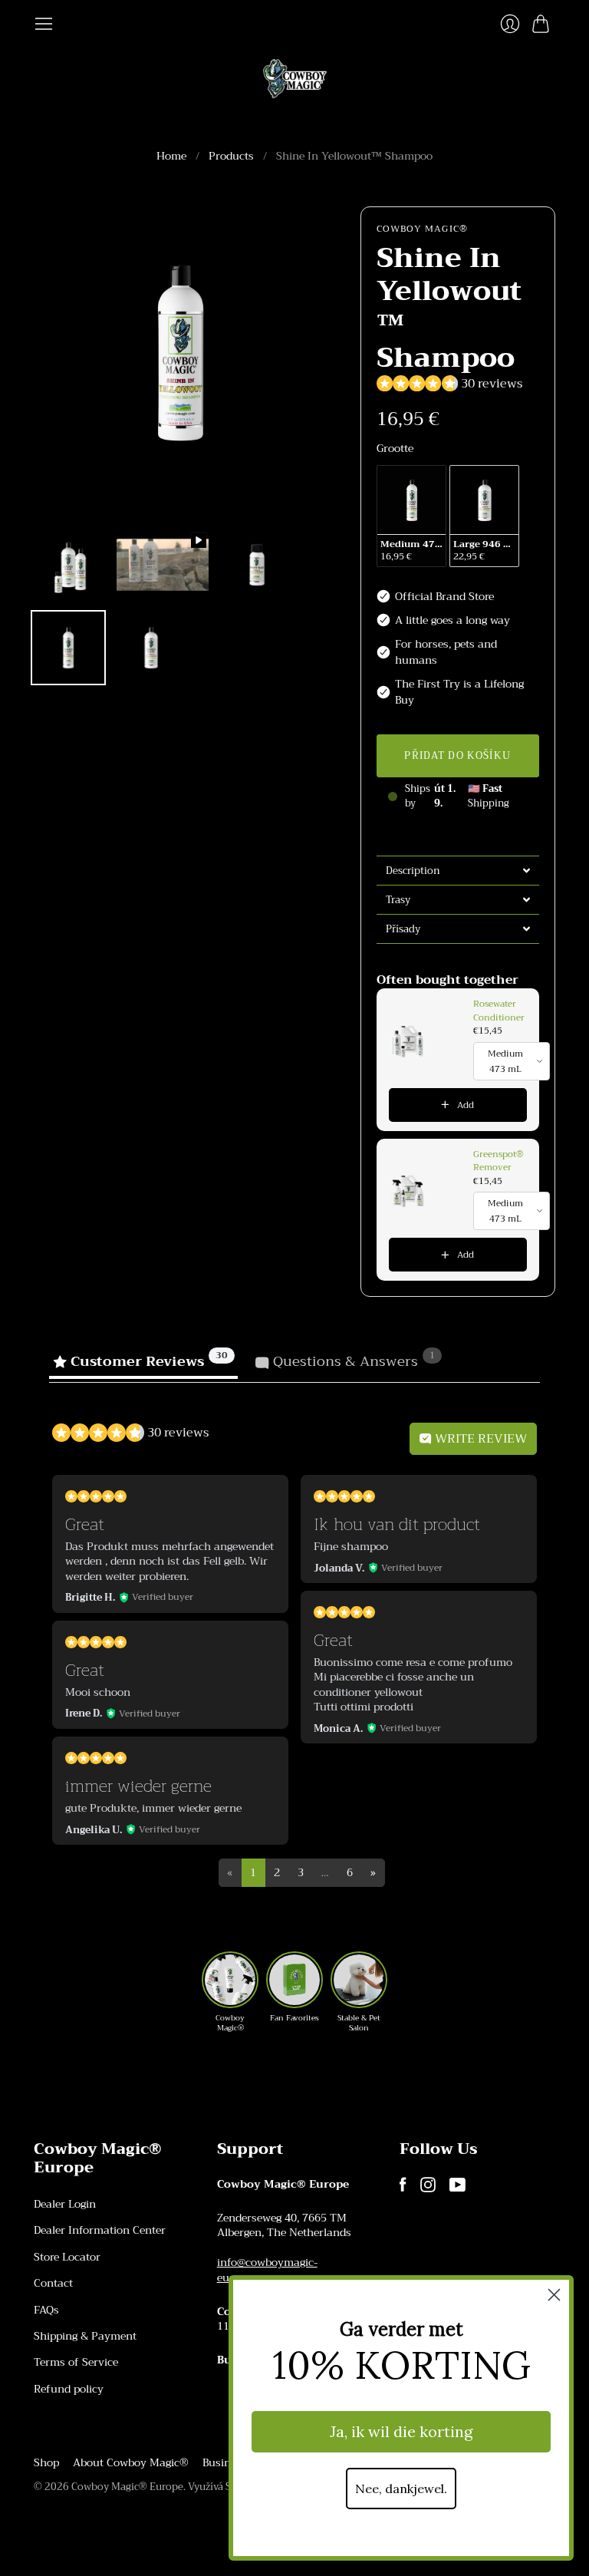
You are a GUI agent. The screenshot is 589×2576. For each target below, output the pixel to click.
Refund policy (69, 2389)
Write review (479, 1439)
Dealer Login (65, 2204)
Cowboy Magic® (423, 229)
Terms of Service (76, 2362)
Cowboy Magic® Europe (127, 2487)
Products (231, 157)
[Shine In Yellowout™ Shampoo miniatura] (68, 565)
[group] (230, 1992)
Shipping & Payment (85, 2336)
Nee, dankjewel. (401, 2489)
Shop (46, 2462)
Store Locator (67, 2257)
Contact (53, 2283)
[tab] (458, 870)
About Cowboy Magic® (131, 2462)
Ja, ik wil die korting (401, 2431)
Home (171, 157)
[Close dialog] (554, 2295)
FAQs (46, 2310)
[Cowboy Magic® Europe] (295, 79)
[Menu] (44, 24)
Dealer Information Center (100, 2230)
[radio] (411, 516)
